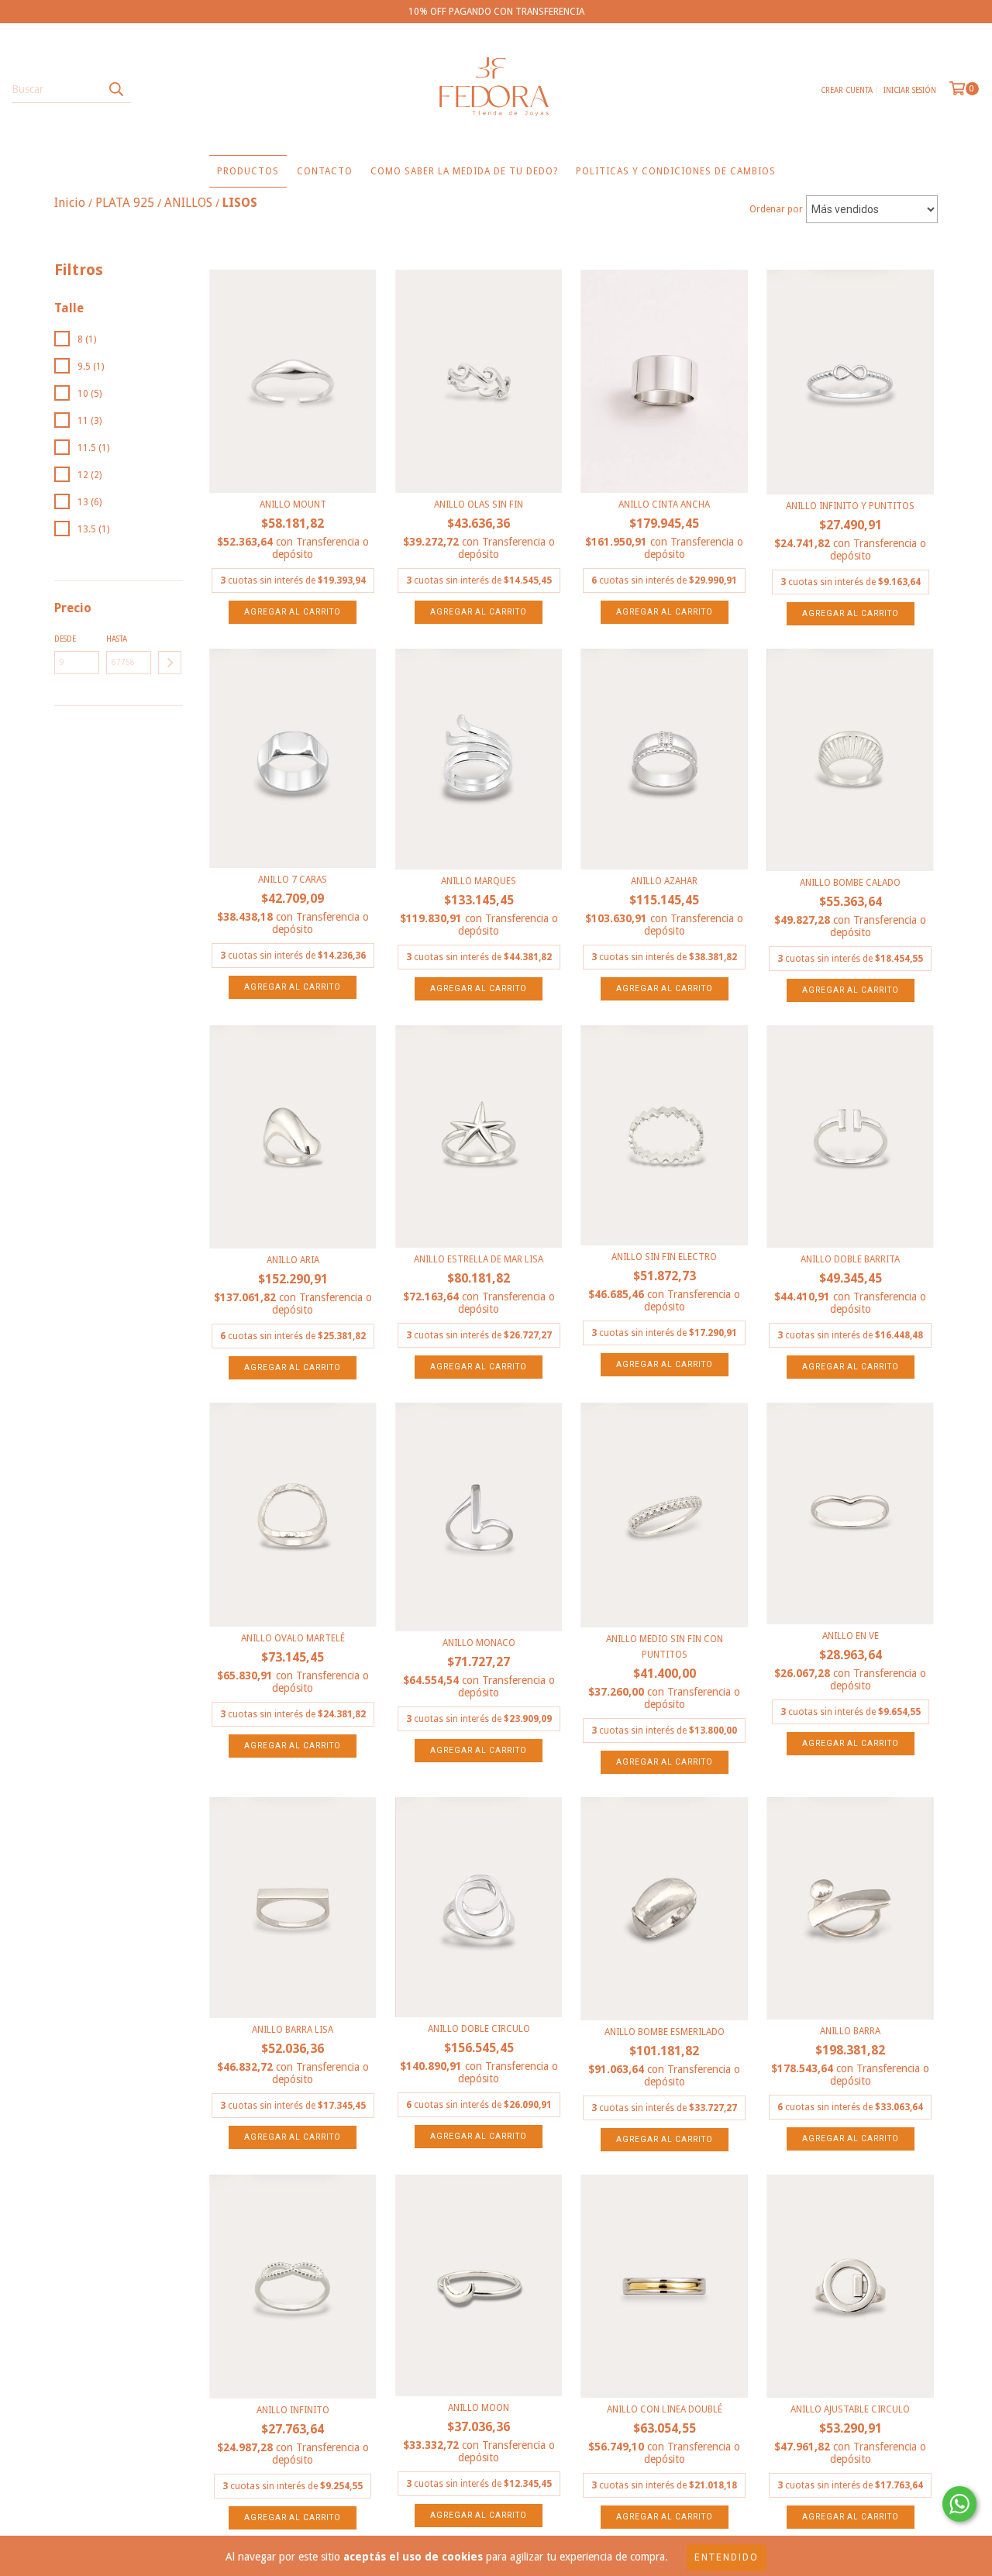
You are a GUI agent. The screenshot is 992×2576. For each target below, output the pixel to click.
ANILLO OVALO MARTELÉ (293, 1638)
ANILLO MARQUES (479, 881)
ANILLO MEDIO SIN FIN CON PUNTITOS (665, 1647)
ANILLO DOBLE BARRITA (850, 1259)
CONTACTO (325, 171)
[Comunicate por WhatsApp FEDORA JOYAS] (959, 2504)
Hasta (117, 639)
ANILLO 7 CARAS (293, 880)
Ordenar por (776, 209)
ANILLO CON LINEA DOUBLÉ (665, 2409)
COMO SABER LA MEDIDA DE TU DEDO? (464, 171)
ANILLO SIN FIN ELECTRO (664, 1257)
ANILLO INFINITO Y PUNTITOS (850, 506)
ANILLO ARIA (293, 1260)
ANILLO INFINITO (293, 2410)
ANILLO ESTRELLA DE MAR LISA (479, 1259)
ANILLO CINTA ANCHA (664, 505)
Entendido (727, 2557)
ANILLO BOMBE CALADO (850, 883)
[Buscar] (115, 89)
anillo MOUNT (293, 505)
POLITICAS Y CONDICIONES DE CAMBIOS (676, 171)
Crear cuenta (847, 90)
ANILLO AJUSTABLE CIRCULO (850, 2409)
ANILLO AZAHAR (664, 881)
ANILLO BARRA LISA (293, 2030)
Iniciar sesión (910, 90)
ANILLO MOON (479, 2408)
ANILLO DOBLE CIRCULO (479, 2029)
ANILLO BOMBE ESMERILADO (665, 2032)
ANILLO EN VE (851, 1636)
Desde (65, 639)
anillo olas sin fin (479, 505)
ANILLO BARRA (850, 2031)
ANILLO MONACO (479, 1643)
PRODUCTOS (248, 171)
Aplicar (170, 663)
